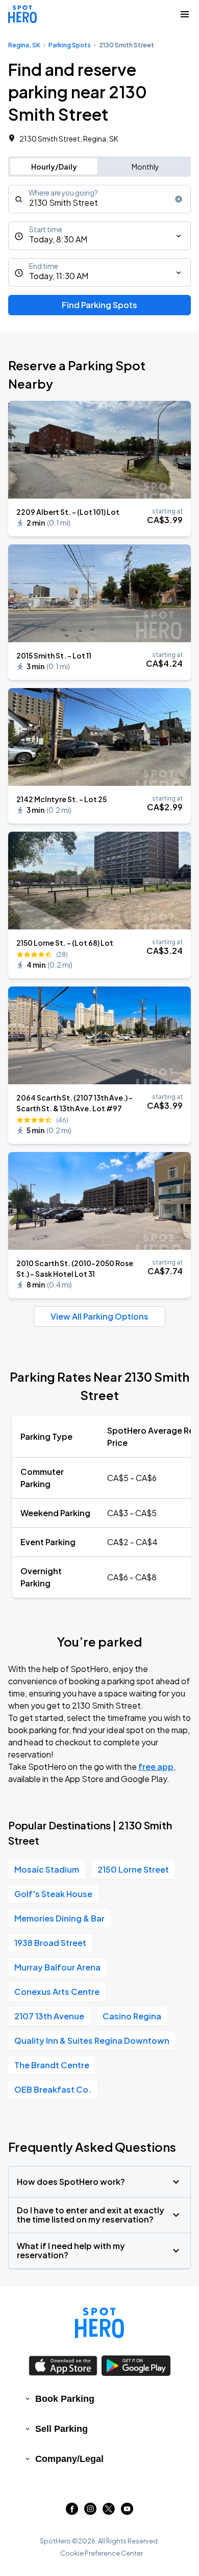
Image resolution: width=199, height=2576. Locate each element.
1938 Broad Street (50, 1943)
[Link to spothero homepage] (99, 2323)
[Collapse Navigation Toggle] (185, 14)
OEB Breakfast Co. (53, 2089)
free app (156, 1766)
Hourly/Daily (54, 167)
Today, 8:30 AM (58, 239)
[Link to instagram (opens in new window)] (90, 2512)
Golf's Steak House (53, 1894)
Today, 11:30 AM (59, 276)
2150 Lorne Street (133, 1869)
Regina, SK (24, 45)
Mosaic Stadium (47, 1869)
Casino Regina (132, 2016)
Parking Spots (70, 45)
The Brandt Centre (52, 2065)
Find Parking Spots (99, 305)
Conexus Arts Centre (57, 1992)
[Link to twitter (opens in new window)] (109, 2512)
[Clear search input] (179, 199)
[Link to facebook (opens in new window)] (72, 2512)
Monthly (145, 167)
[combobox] (99, 199)
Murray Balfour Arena (57, 1967)
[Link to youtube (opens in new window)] (127, 2512)
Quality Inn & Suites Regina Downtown (92, 2040)
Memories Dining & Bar (59, 1918)
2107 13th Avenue (49, 2016)
